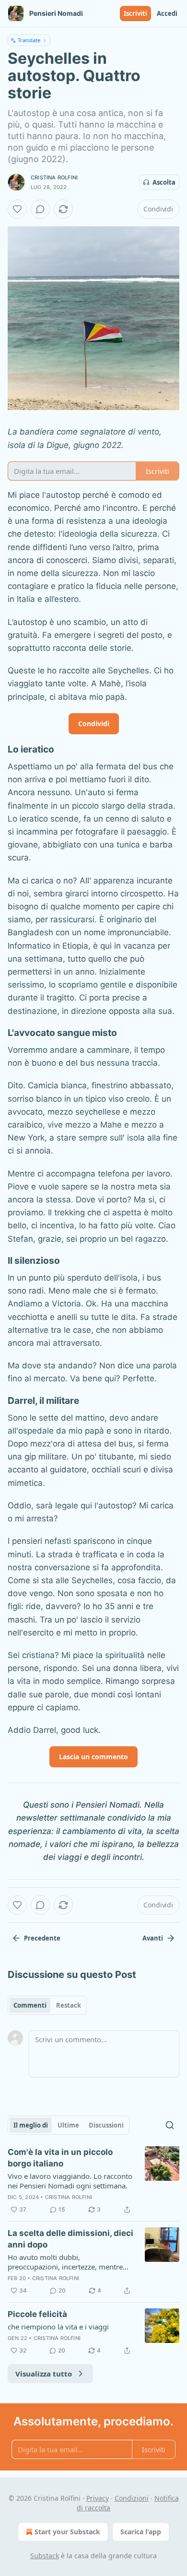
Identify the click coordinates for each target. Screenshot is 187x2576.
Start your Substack (67, 2532)
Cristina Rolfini (54, 177)
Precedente (42, 1938)
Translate (29, 40)
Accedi (167, 13)
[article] (93, 2181)
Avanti (153, 1938)
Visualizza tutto (44, 2374)
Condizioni (132, 2498)
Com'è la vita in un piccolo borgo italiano (60, 2158)
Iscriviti (135, 13)
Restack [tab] (69, 2005)
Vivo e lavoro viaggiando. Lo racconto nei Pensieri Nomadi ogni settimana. (70, 2181)
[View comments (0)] (40, 209)
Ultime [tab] (68, 2125)
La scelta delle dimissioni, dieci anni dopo (70, 2239)
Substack (45, 2556)
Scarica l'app (141, 2532)
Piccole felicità (37, 2314)
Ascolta (164, 182)
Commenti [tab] (30, 2005)
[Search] (170, 2125)
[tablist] (47, 2005)
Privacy (98, 2498)
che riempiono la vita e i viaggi (58, 2327)
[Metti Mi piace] (17, 209)
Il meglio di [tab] (31, 2125)
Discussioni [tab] (106, 2125)
